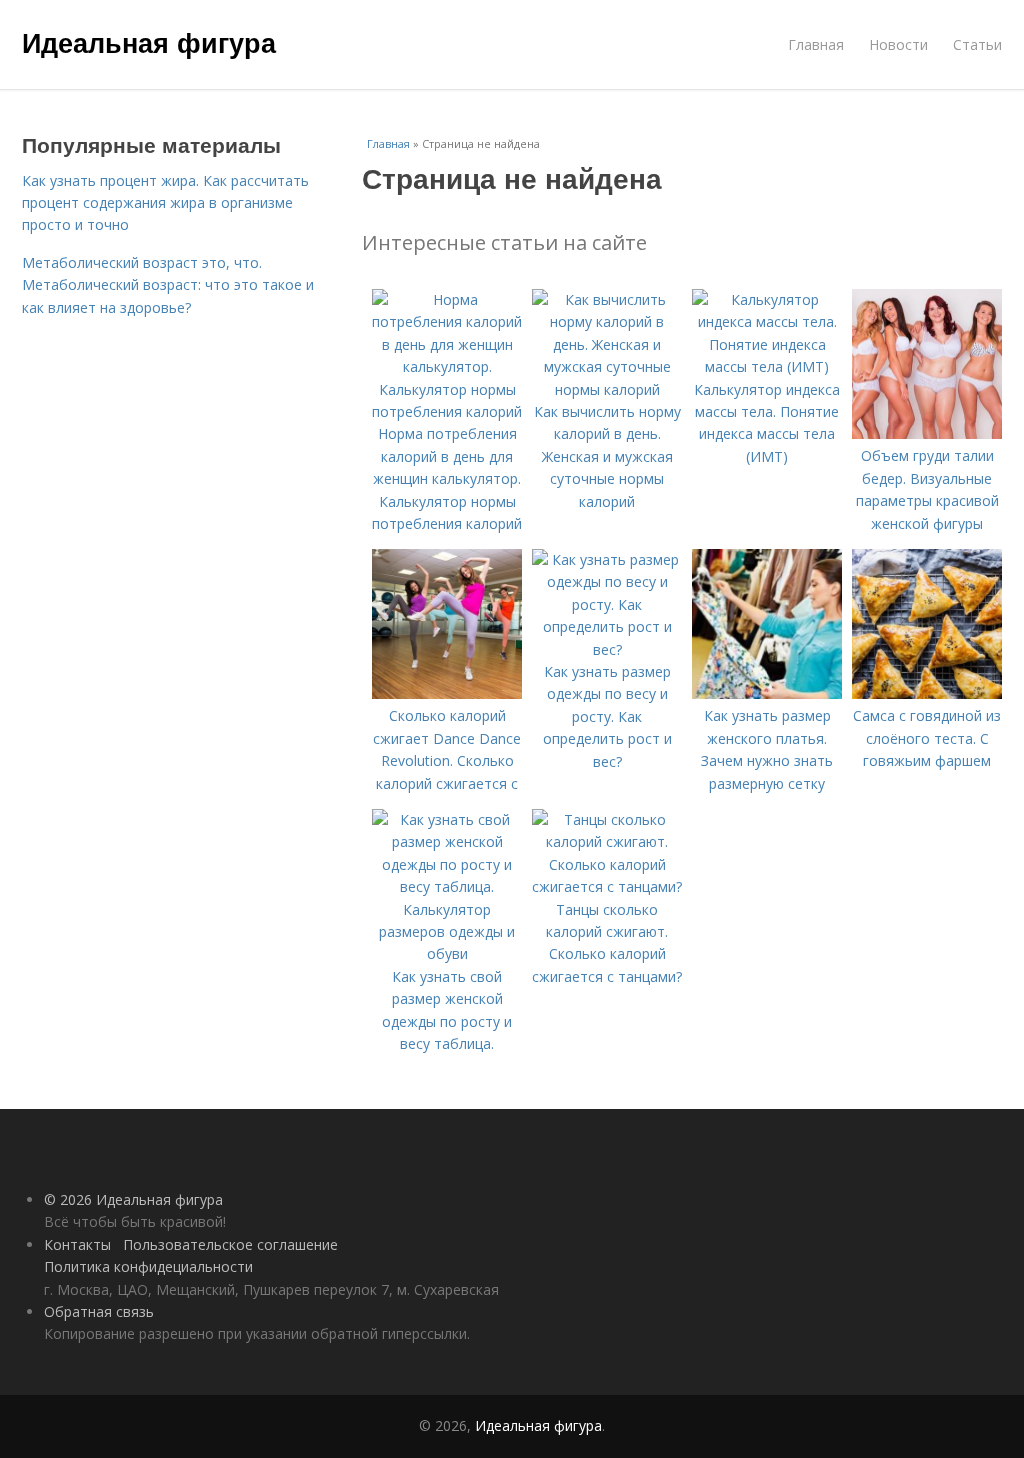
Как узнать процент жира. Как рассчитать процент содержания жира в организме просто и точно (165, 203)
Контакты (77, 1244)
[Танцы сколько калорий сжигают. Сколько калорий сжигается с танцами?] (607, 886)
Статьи (977, 44)
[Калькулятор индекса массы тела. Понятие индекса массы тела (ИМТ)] (767, 366)
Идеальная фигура (149, 42)
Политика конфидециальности (148, 1266)
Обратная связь (99, 1311)
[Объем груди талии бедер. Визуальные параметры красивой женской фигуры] (927, 433)
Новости (898, 44)
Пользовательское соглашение (230, 1244)
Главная (816, 44)
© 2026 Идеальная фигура (133, 1199)
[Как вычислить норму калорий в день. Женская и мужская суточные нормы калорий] (607, 389)
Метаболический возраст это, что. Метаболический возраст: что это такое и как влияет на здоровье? (168, 285)
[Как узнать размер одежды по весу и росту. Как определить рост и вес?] (607, 649)
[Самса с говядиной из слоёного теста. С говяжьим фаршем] (927, 693)
